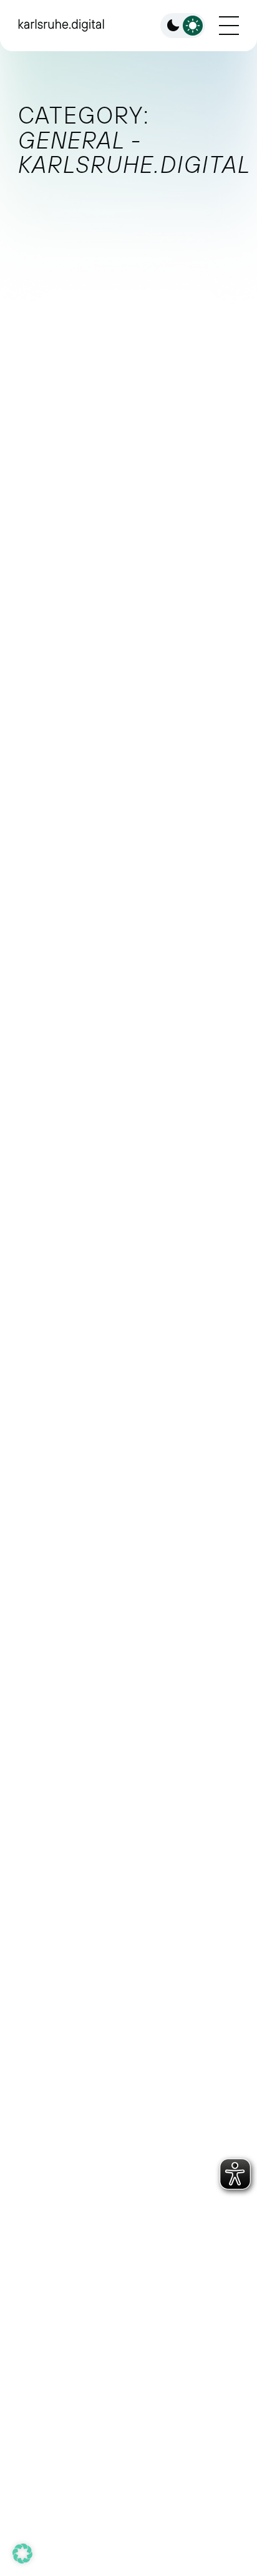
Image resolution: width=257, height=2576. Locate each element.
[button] (22, 2554)
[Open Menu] (229, 26)
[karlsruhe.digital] (61, 25)
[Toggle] (183, 26)
